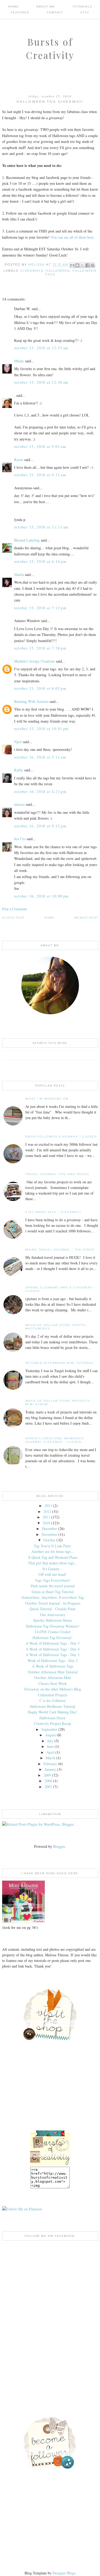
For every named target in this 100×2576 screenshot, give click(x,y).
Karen (19, 460)
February (50, 1764)
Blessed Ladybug (27, 540)
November (49, 1534)
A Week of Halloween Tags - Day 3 (53, 1655)
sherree (19, 804)
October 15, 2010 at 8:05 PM (40, 688)
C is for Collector (53, 1700)
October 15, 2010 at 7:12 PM (40, 608)
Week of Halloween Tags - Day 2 (53, 1660)
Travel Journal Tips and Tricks (57, 1174)
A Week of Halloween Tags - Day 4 (53, 1649)
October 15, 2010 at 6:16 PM (40, 561)
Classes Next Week (53, 1683)
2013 (48, 1506)
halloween (58, 271)
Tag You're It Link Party (53, 1546)
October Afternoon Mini (53, 1678)
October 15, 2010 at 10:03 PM (41, 729)
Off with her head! (53, 1574)
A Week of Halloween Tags (53, 1666)
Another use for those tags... (53, 1551)
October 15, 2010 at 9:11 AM (40, 475)
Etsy (85, 12)
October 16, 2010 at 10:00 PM (41, 896)
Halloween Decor (53, 1718)
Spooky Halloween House (53, 1620)
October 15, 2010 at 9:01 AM (40, 446)
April (50, 1752)
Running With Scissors (31, 701)
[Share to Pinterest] (93, 265)
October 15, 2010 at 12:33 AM (41, 348)
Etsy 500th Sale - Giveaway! (53, 1212)
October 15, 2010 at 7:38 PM (40, 648)
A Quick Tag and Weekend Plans (53, 1557)
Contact (55, 12)
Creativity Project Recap (53, 1723)
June (50, 1746)
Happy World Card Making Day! (53, 1712)
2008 (48, 1781)
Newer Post (86, 918)
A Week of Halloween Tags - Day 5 (53, 1643)
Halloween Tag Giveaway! (53, 1638)
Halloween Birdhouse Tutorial (53, 1706)
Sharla (19, 574)
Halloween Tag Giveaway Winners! (53, 1626)
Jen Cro (20, 839)
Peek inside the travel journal (53, 1586)
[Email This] (72, 265)
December (49, 1529)
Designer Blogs (64, 2573)
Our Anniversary (53, 1615)
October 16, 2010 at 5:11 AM (40, 757)
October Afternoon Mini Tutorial (60, 1363)
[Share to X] (82, 265)
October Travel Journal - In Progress (53, 1603)
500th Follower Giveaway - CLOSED (61, 1137)
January (50, 1769)
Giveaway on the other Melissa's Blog (53, 1689)
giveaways (32, 271)
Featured (20, 12)
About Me (46, 7)
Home (13, 7)
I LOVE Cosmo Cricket (53, 1632)
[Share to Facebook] (87, 265)
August (50, 1735)
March (50, 1758)
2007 (48, 1787)
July (50, 1741)
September (49, 1729)
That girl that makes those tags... (53, 1563)
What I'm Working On (47, 1099)
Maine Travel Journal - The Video (60, 1250)
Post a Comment (15, 909)
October (49, 1540)
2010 (46, 1523)
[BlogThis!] (77, 265)
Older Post (13, 918)
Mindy (19, 361)
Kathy (19, 770)
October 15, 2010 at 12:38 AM (41, 382)
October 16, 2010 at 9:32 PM (40, 826)
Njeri (18, 742)
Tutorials (82, 7)
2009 (47, 1775)
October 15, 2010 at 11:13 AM (41, 527)
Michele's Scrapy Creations (35, 661)
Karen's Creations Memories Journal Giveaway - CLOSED (55, 1440)
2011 (46, 1517)
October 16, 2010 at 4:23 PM (40, 792)
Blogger (59, 1846)
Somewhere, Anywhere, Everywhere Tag (53, 1597)
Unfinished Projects (53, 1695)
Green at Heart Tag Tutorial (53, 1592)
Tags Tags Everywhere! (53, 1580)
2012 (47, 1511)
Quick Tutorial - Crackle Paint (53, 1609)
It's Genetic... (53, 1569)
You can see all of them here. (73, 237)
